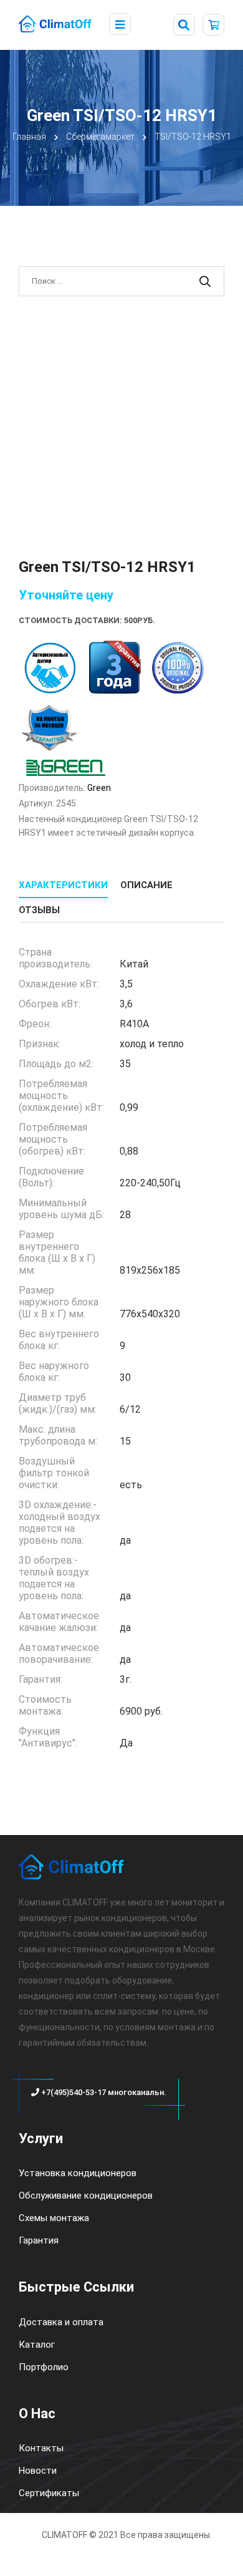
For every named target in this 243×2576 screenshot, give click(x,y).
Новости (38, 2471)
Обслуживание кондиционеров (86, 2196)
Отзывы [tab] (39, 910)
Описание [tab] (146, 885)
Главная (29, 137)
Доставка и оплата (61, 2322)
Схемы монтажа (54, 2218)
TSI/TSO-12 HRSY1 (193, 137)
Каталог (37, 2345)
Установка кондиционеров (78, 2173)
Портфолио (44, 2367)
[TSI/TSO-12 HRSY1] (121, 424)
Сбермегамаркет (100, 137)
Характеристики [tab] (63, 885)
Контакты (41, 2448)
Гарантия (39, 2240)
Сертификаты (49, 2493)
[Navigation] (120, 25)
